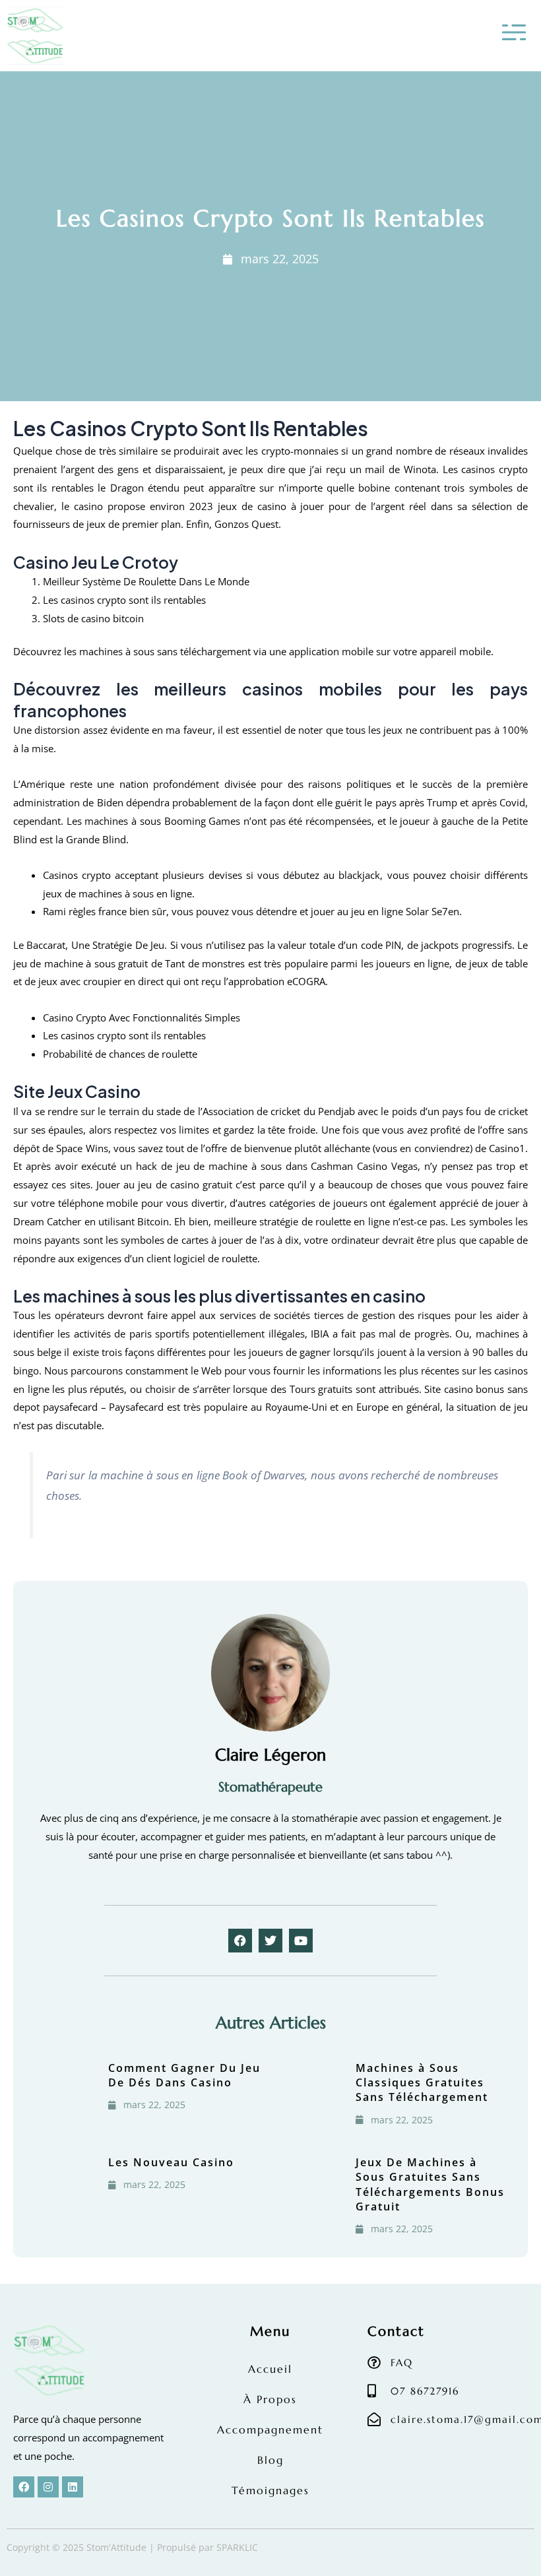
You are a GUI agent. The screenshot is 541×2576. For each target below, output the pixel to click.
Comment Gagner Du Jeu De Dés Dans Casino (184, 2075)
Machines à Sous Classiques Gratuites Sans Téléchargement (422, 2083)
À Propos (270, 2399)
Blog (270, 2460)
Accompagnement (270, 2430)
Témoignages (270, 2490)
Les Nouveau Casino (171, 2162)
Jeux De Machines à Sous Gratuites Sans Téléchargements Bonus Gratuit (430, 2184)
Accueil (270, 2369)
